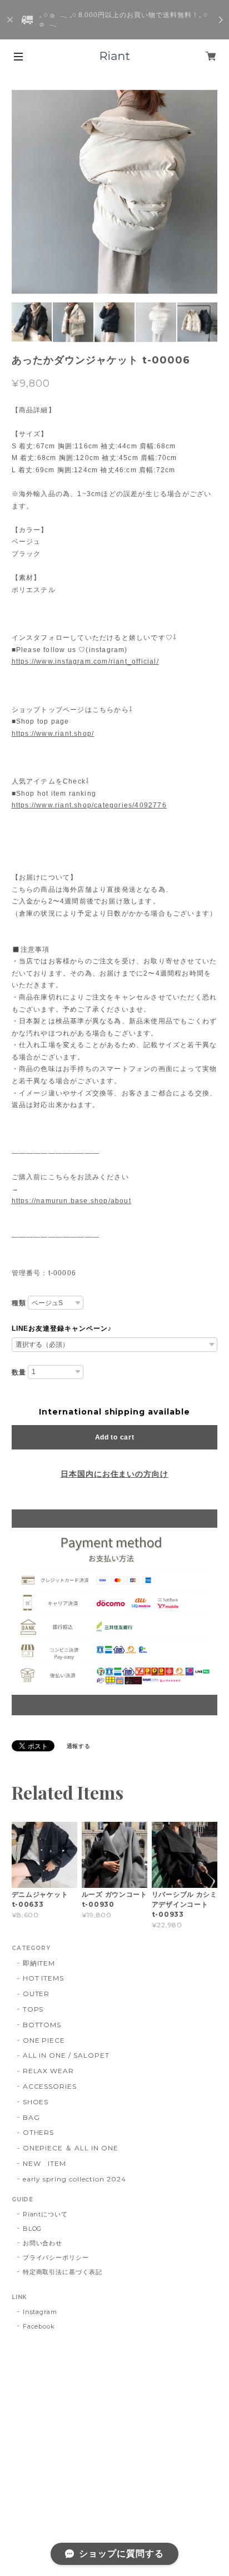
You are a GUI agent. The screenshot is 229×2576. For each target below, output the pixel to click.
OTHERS (39, 2132)
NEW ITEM (45, 2163)
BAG (31, 2117)
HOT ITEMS (44, 1978)
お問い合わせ (43, 2243)
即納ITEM (39, 1963)
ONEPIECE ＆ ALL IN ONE (71, 2148)
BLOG (33, 2229)
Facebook (39, 2326)
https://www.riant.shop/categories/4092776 (89, 805)
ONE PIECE (44, 2040)
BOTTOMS (42, 2025)
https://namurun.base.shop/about (71, 1201)
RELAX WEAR (49, 2071)
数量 (19, 1372)
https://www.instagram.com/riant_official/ (85, 661)
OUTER (36, 1994)
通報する (79, 1746)
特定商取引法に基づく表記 (63, 2272)
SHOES (36, 2102)
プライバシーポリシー (56, 2257)
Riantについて (46, 2214)
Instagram (40, 2312)
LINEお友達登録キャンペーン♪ (62, 1329)
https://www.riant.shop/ (53, 734)
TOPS (33, 2009)
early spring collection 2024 (74, 2179)
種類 (19, 1303)
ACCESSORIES (50, 2086)
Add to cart (115, 1437)
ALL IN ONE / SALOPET (66, 2055)
